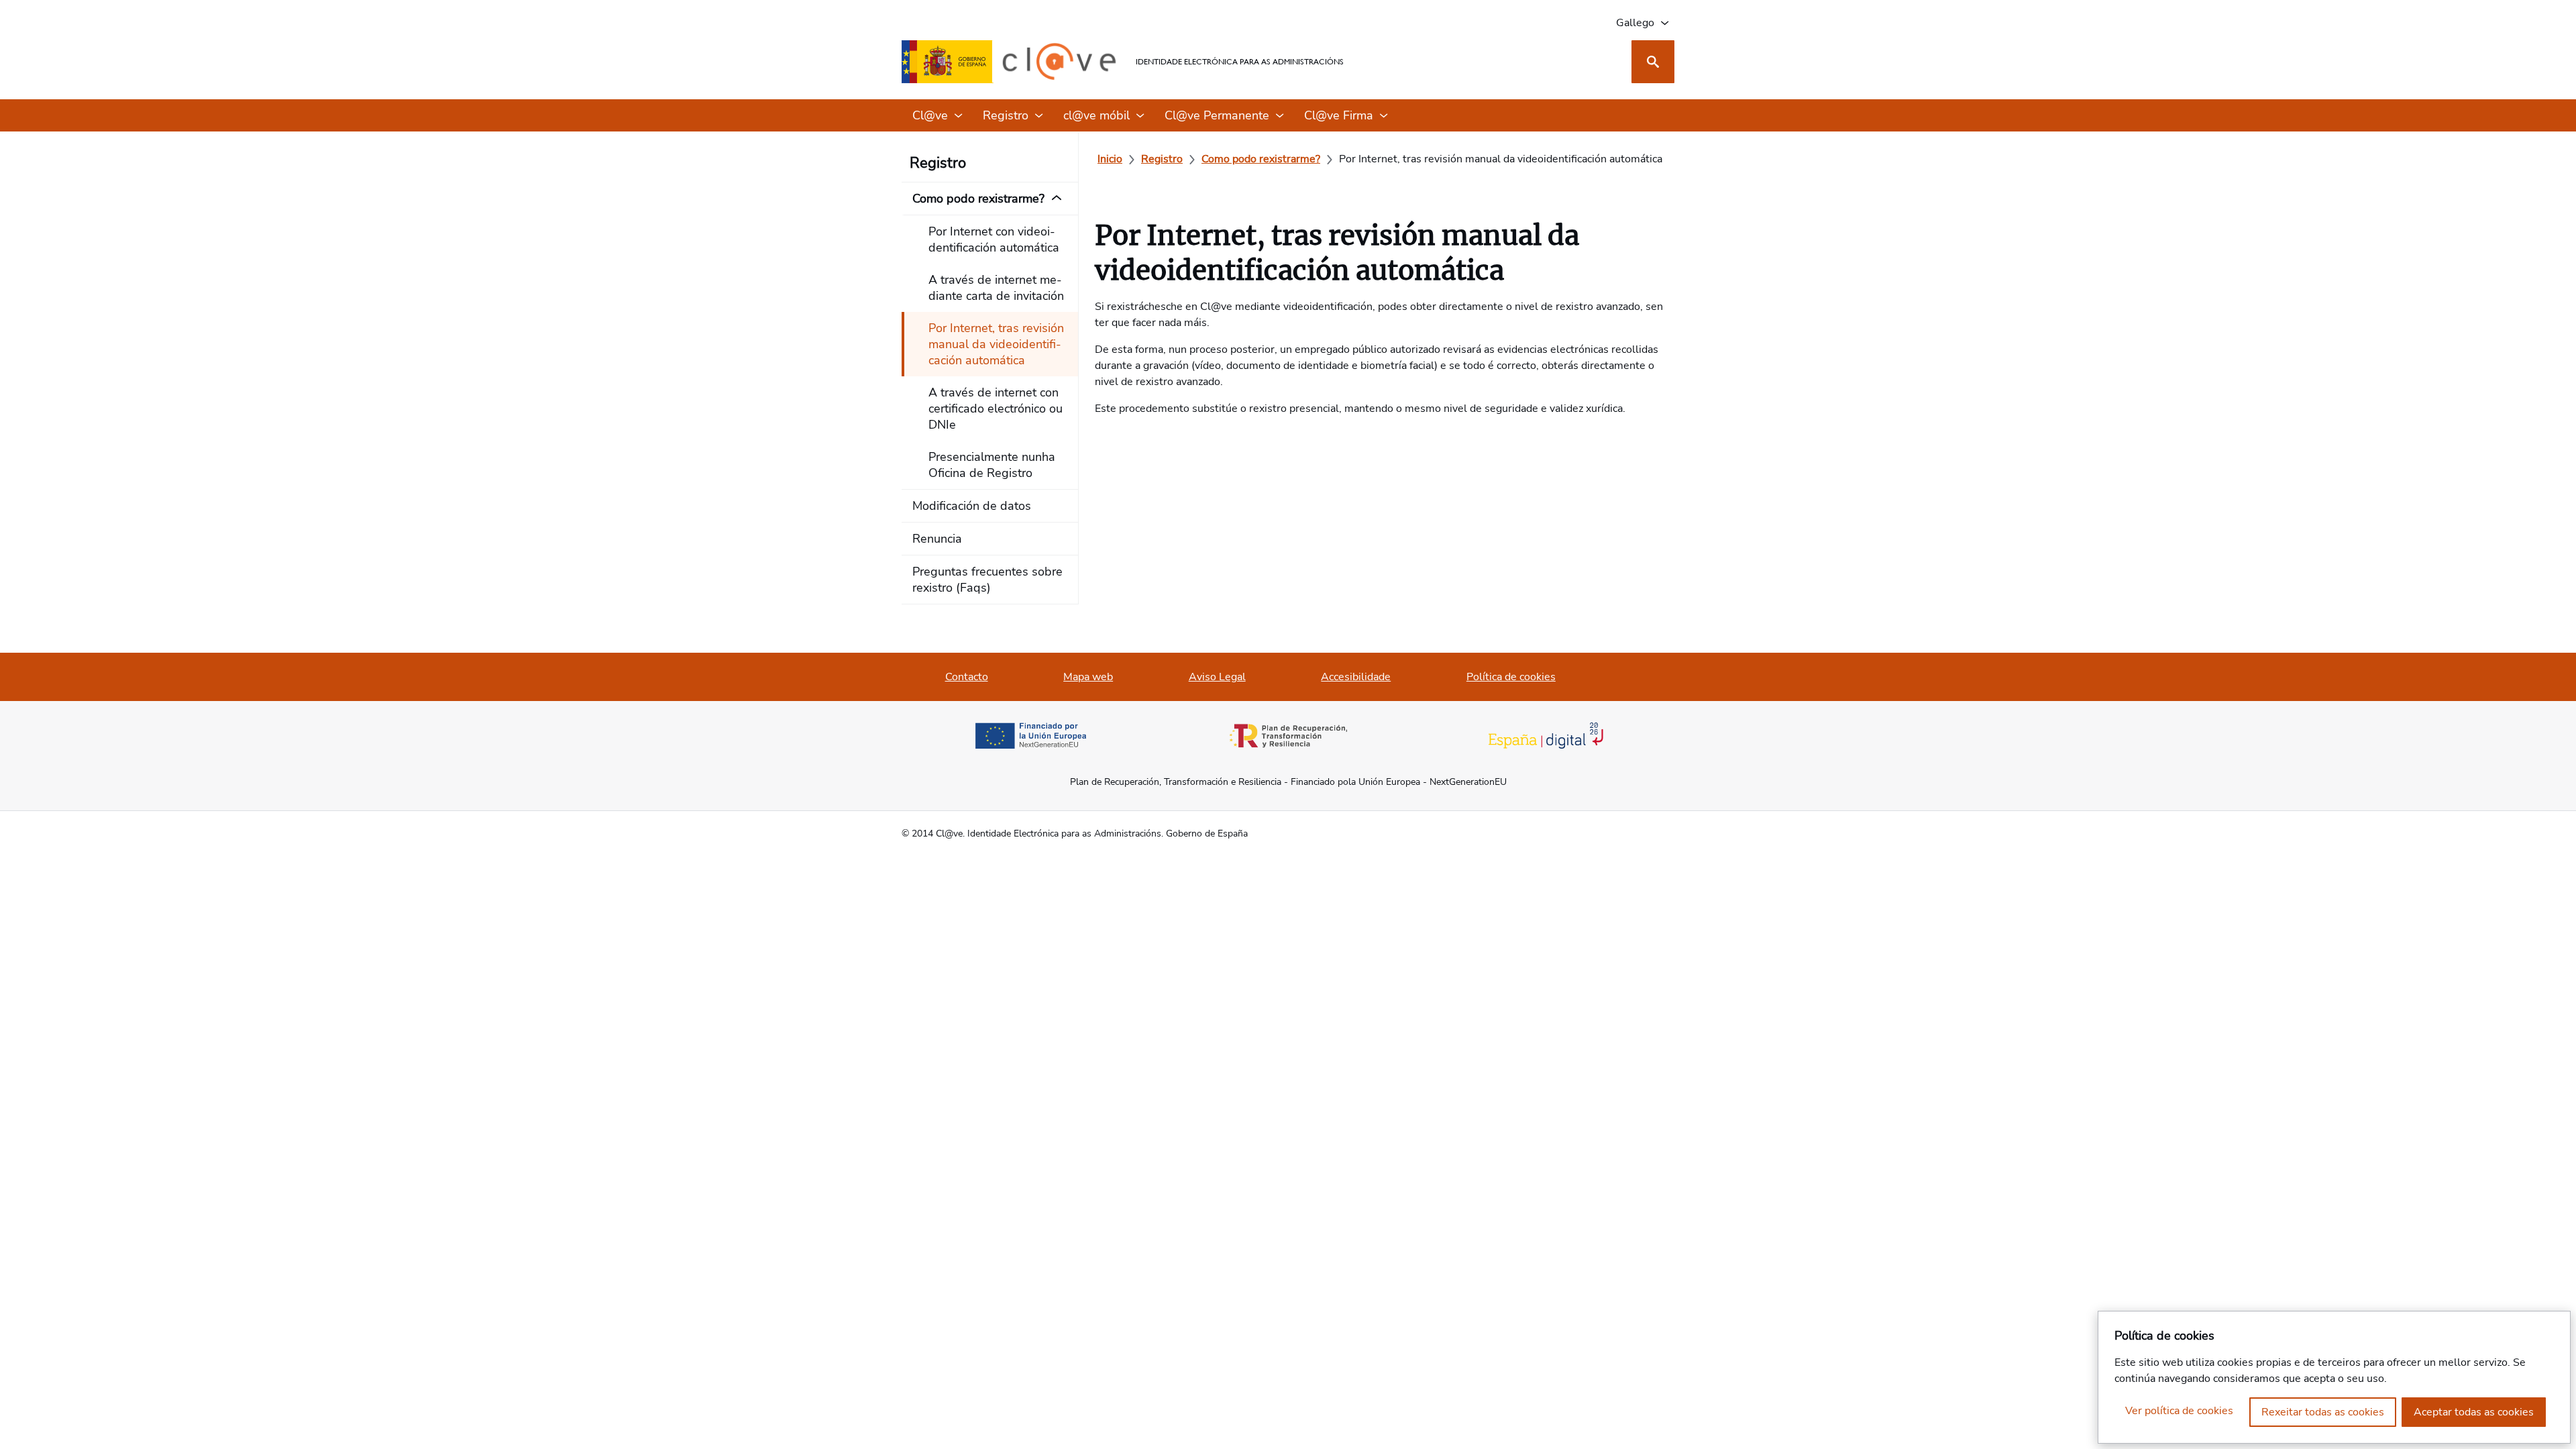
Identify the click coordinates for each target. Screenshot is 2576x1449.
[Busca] (1653, 62)
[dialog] (2334, 1377)
